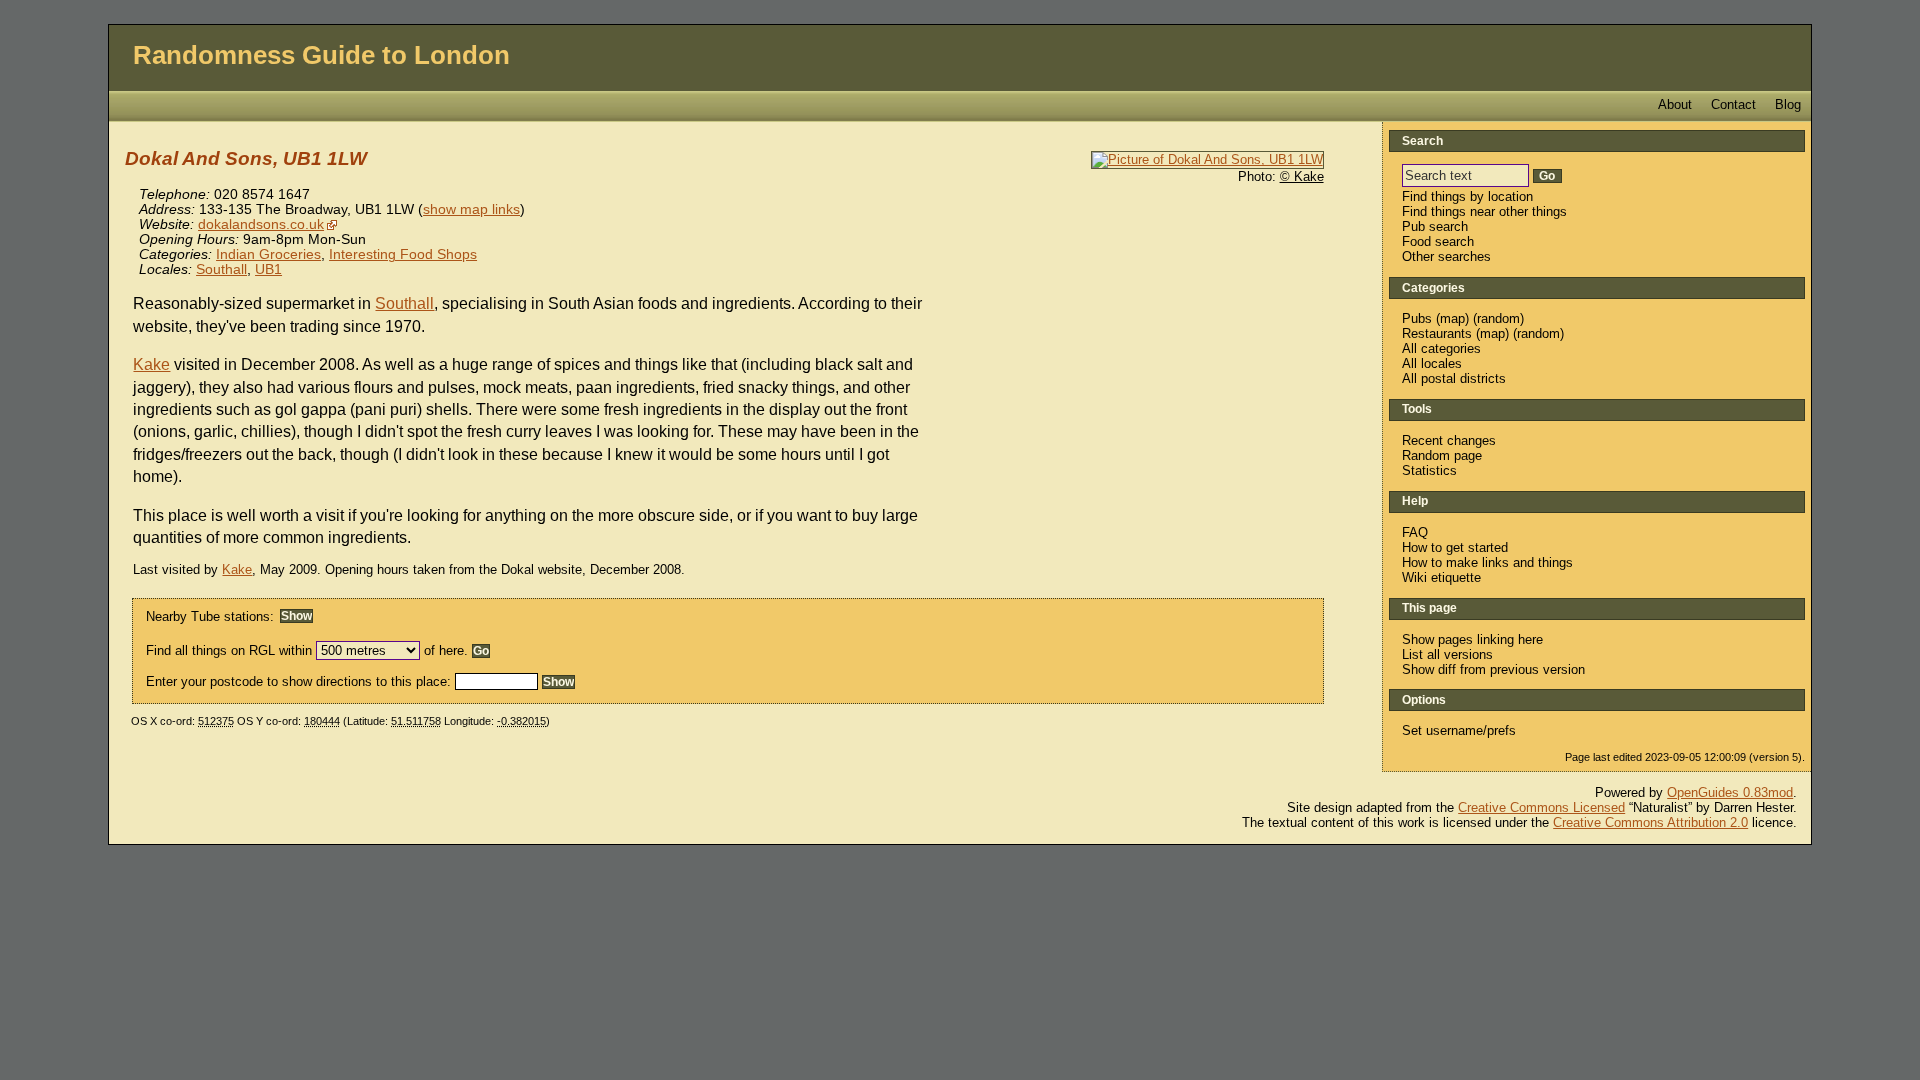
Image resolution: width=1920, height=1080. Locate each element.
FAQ (1415, 532)
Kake (151, 364)
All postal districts (1454, 378)
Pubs (1417, 318)
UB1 (268, 269)
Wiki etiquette (1441, 577)
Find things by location (1467, 196)
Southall (221, 269)
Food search (1438, 241)
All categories (1441, 348)
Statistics (1429, 470)
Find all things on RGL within (229, 650)
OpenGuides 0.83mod (1730, 792)
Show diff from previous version (1493, 669)
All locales (1432, 363)
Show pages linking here (1472, 639)
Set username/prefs (1459, 730)
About (1675, 104)
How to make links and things (1487, 562)
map (1452, 318)
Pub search (1435, 226)
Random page (1442, 455)
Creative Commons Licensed (1541, 807)
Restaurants (1437, 333)
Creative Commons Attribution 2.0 (1650, 822)
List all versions (1447, 654)
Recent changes (1449, 440)
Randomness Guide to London (321, 55)
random (1498, 318)
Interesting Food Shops (403, 254)
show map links (471, 209)
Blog (1788, 104)
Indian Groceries (268, 254)
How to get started (1455, 547)
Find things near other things (1484, 211)
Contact (1733, 104)
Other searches (1446, 256)
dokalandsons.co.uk (261, 224)
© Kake (1302, 176)
